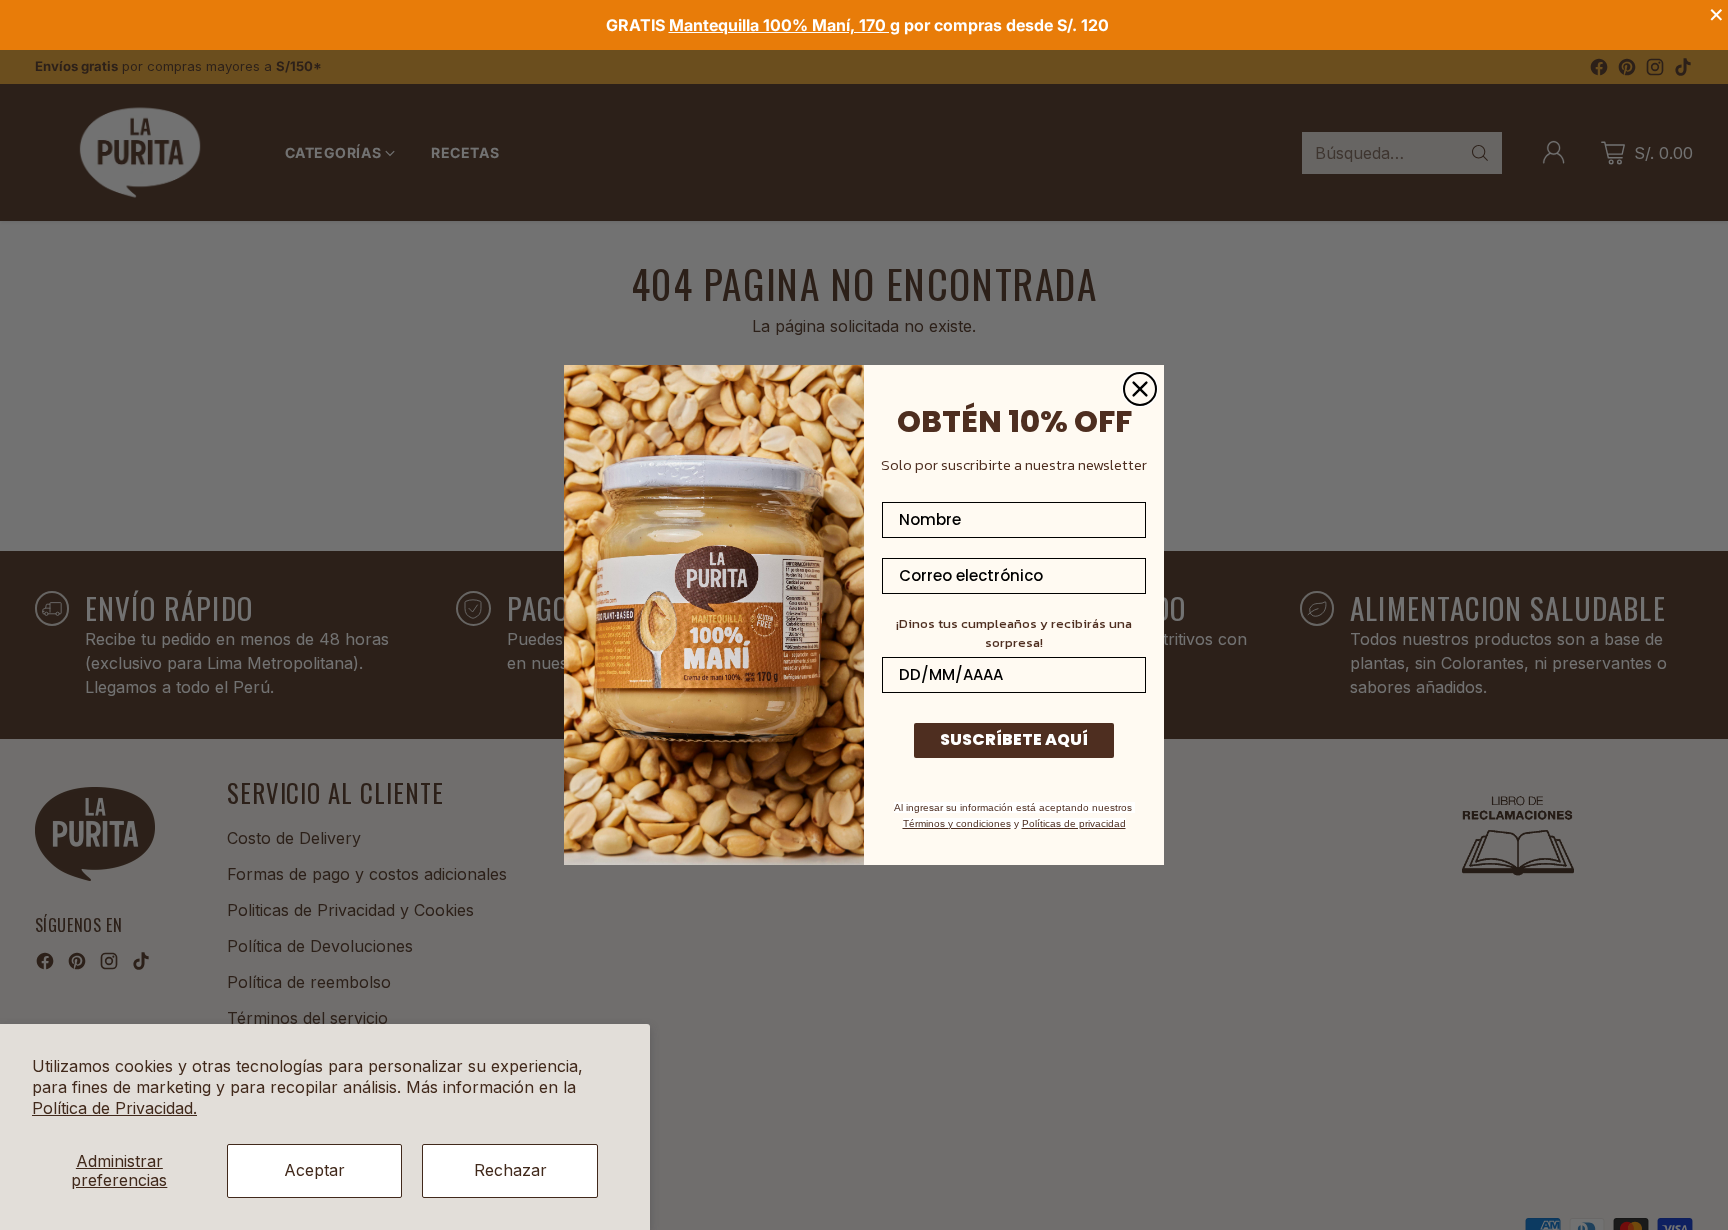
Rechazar (510, 1170)
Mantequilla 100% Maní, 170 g (784, 25)
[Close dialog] (1140, 389)
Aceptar (314, 1170)
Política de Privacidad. (114, 1108)
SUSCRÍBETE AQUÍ (1014, 739)
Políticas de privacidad (1074, 823)
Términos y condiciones (957, 823)
